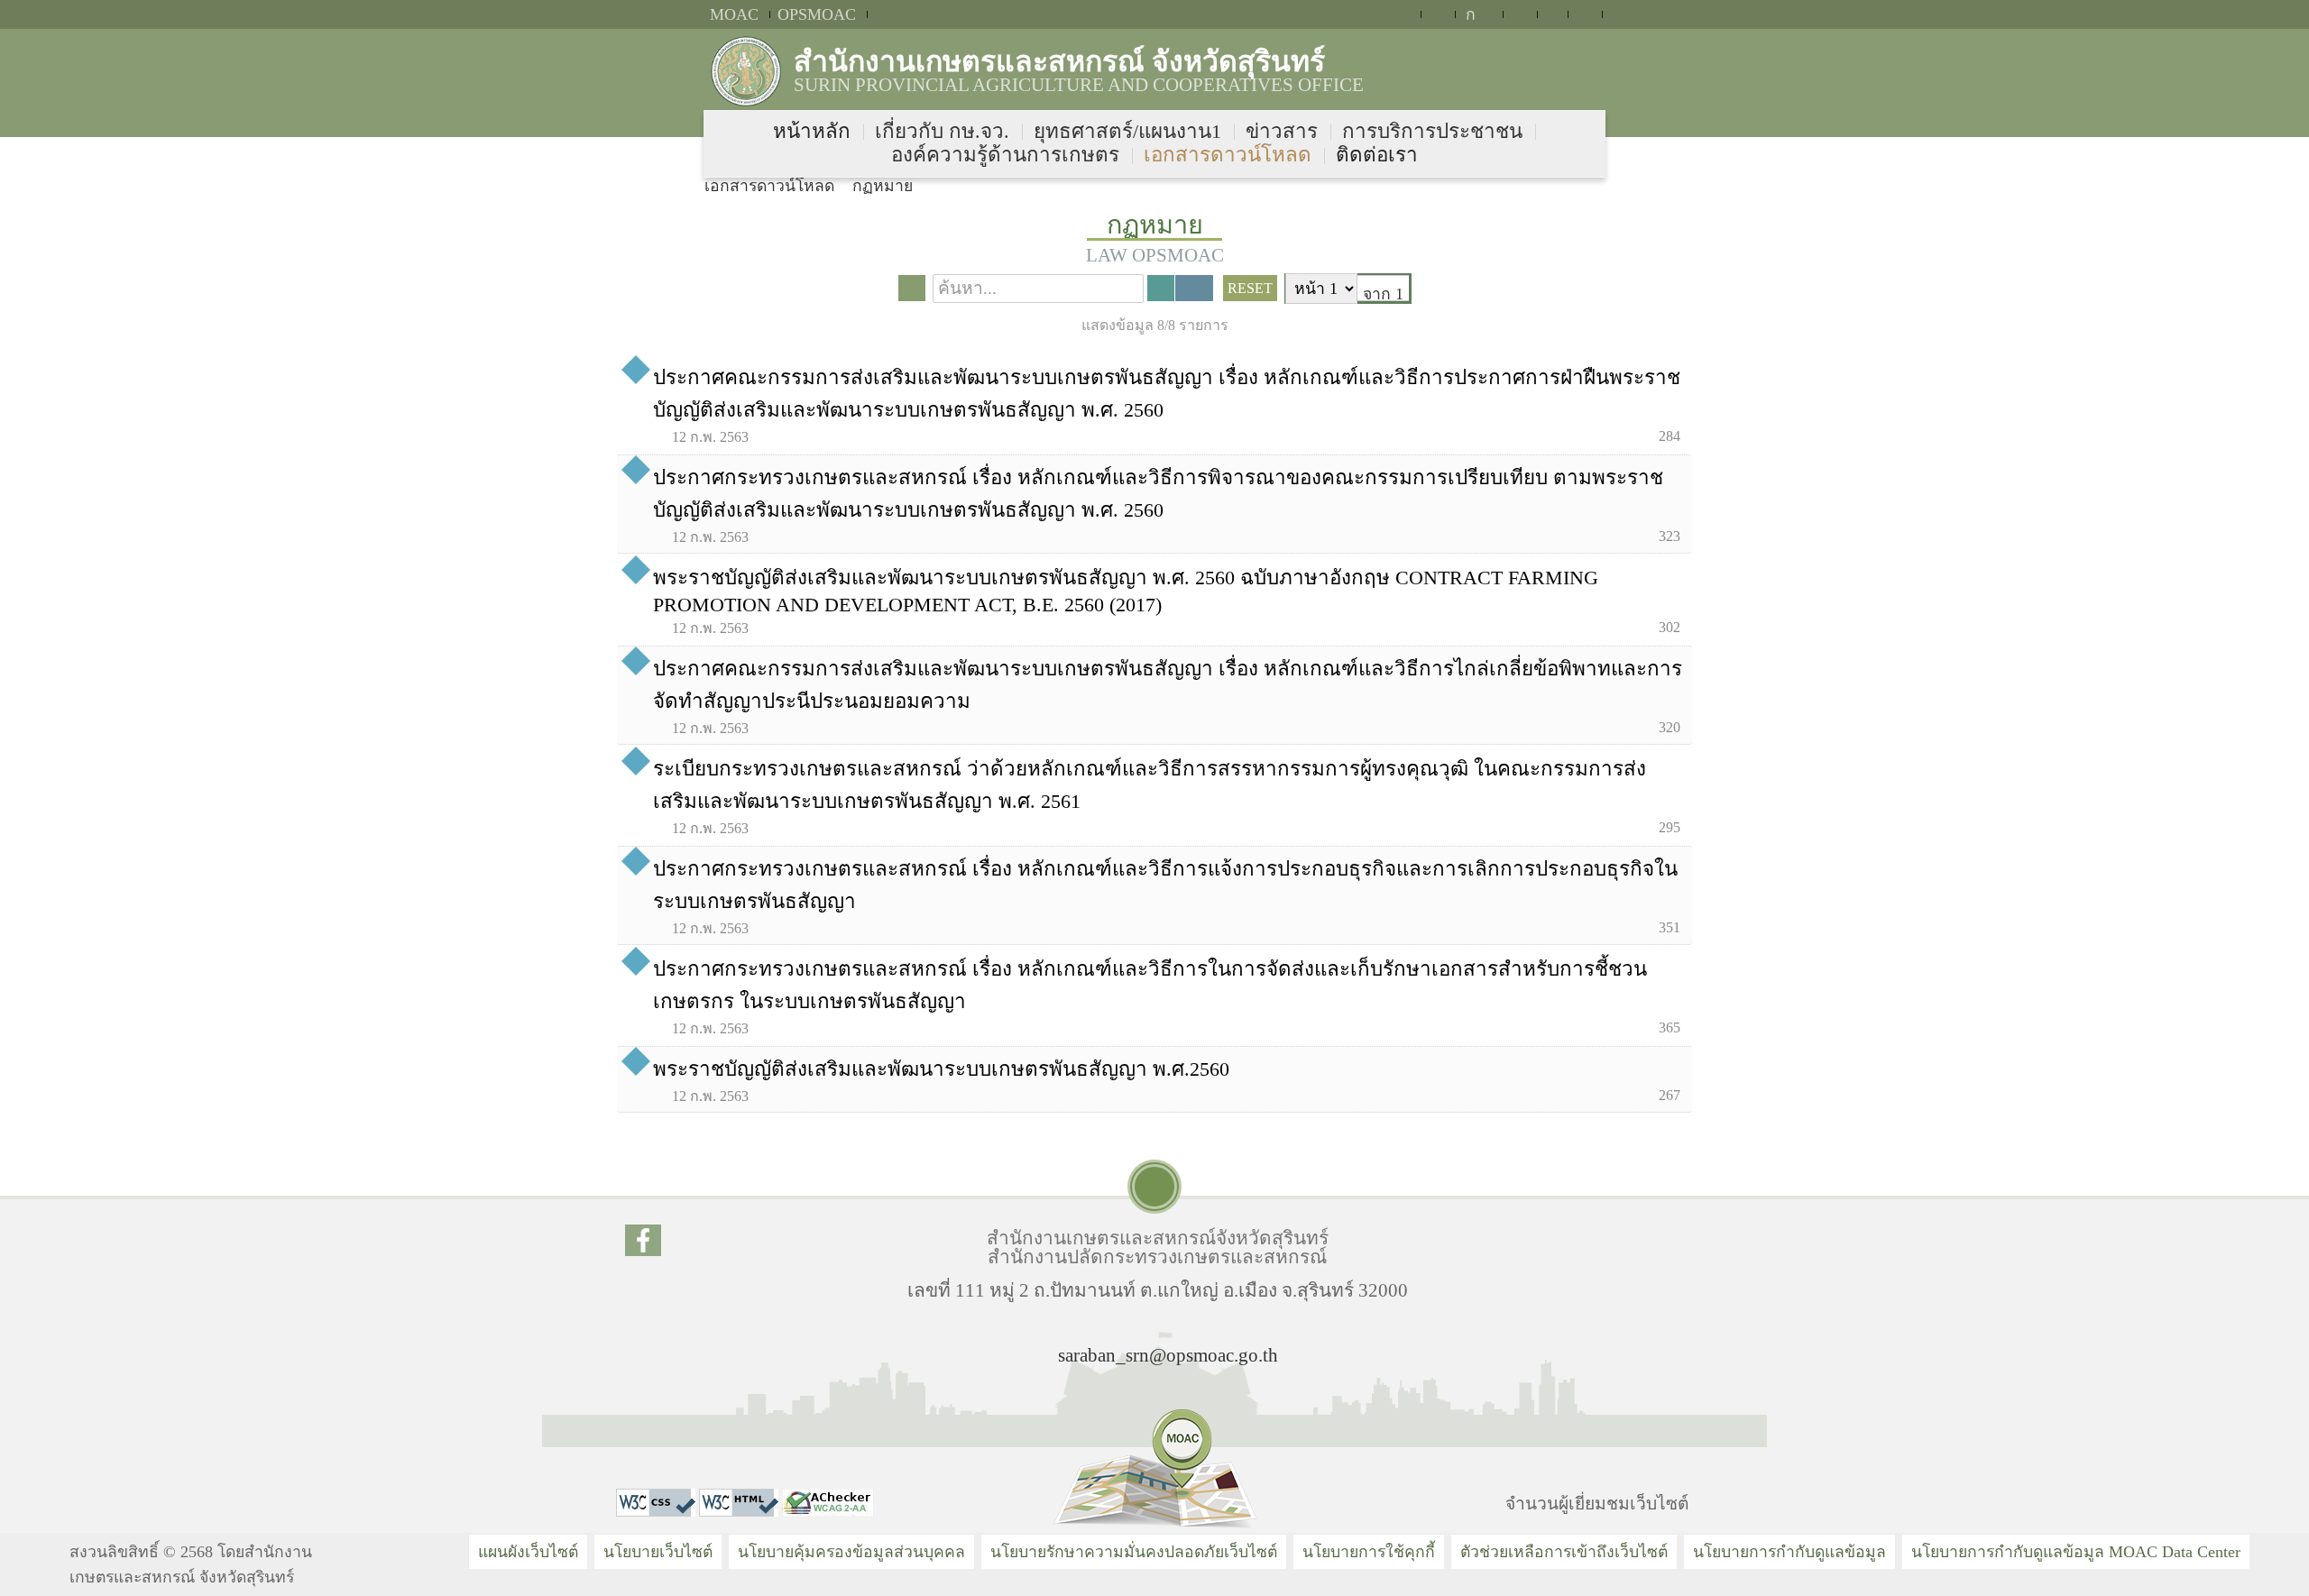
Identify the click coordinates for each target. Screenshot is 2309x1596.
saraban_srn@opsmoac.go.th (1168, 1355)
